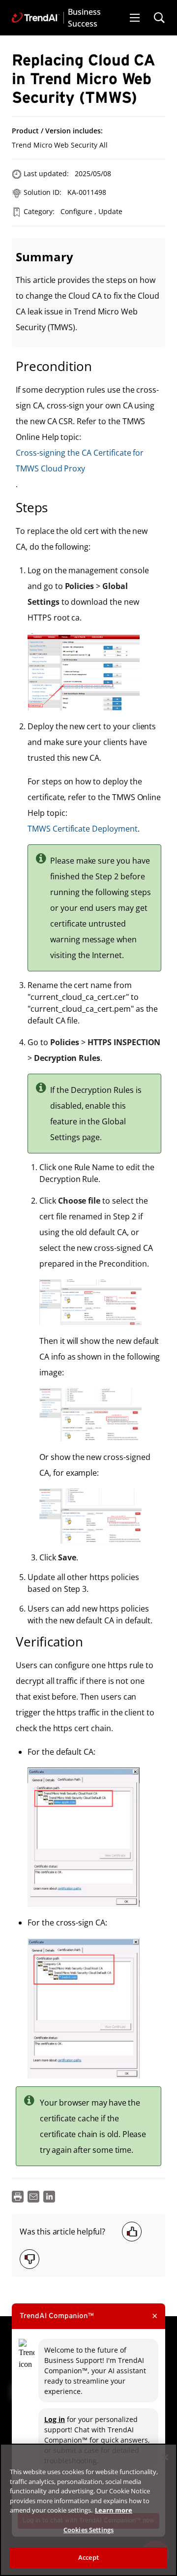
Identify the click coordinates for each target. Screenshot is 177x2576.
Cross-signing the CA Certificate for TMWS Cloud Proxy (80, 461)
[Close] (165, 2457)
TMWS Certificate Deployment (83, 829)
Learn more (114, 2510)
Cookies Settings (88, 2530)
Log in (55, 2419)
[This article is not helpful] (29, 2259)
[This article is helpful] (132, 2232)
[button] (135, 18)
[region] (88, 2510)
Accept (88, 2557)
